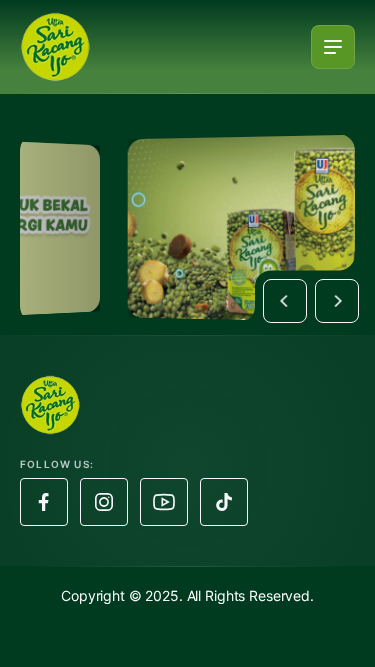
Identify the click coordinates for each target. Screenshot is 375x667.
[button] (285, 301)
